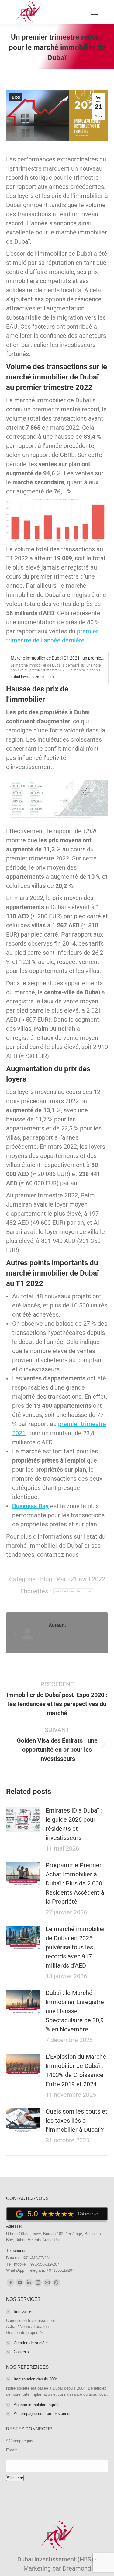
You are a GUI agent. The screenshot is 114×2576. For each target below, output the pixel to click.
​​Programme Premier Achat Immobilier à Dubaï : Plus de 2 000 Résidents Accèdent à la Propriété (75, 1883)
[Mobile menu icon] (95, 12)
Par (61, 1579)
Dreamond (77, 2568)
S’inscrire (15, 2478)
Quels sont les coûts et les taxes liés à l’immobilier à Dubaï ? (76, 2121)
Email (12, 2450)
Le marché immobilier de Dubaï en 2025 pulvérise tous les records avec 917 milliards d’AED (75, 1947)
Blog (16, 97)
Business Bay (30, 1506)
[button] (57, 666)
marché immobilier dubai (73, 1591)
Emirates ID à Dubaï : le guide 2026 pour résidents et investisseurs (74, 1824)
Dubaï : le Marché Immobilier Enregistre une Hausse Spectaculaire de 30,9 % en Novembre (75, 2011)
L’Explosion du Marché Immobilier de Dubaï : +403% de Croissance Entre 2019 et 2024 (76, 2070)
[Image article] (23, 1819)
